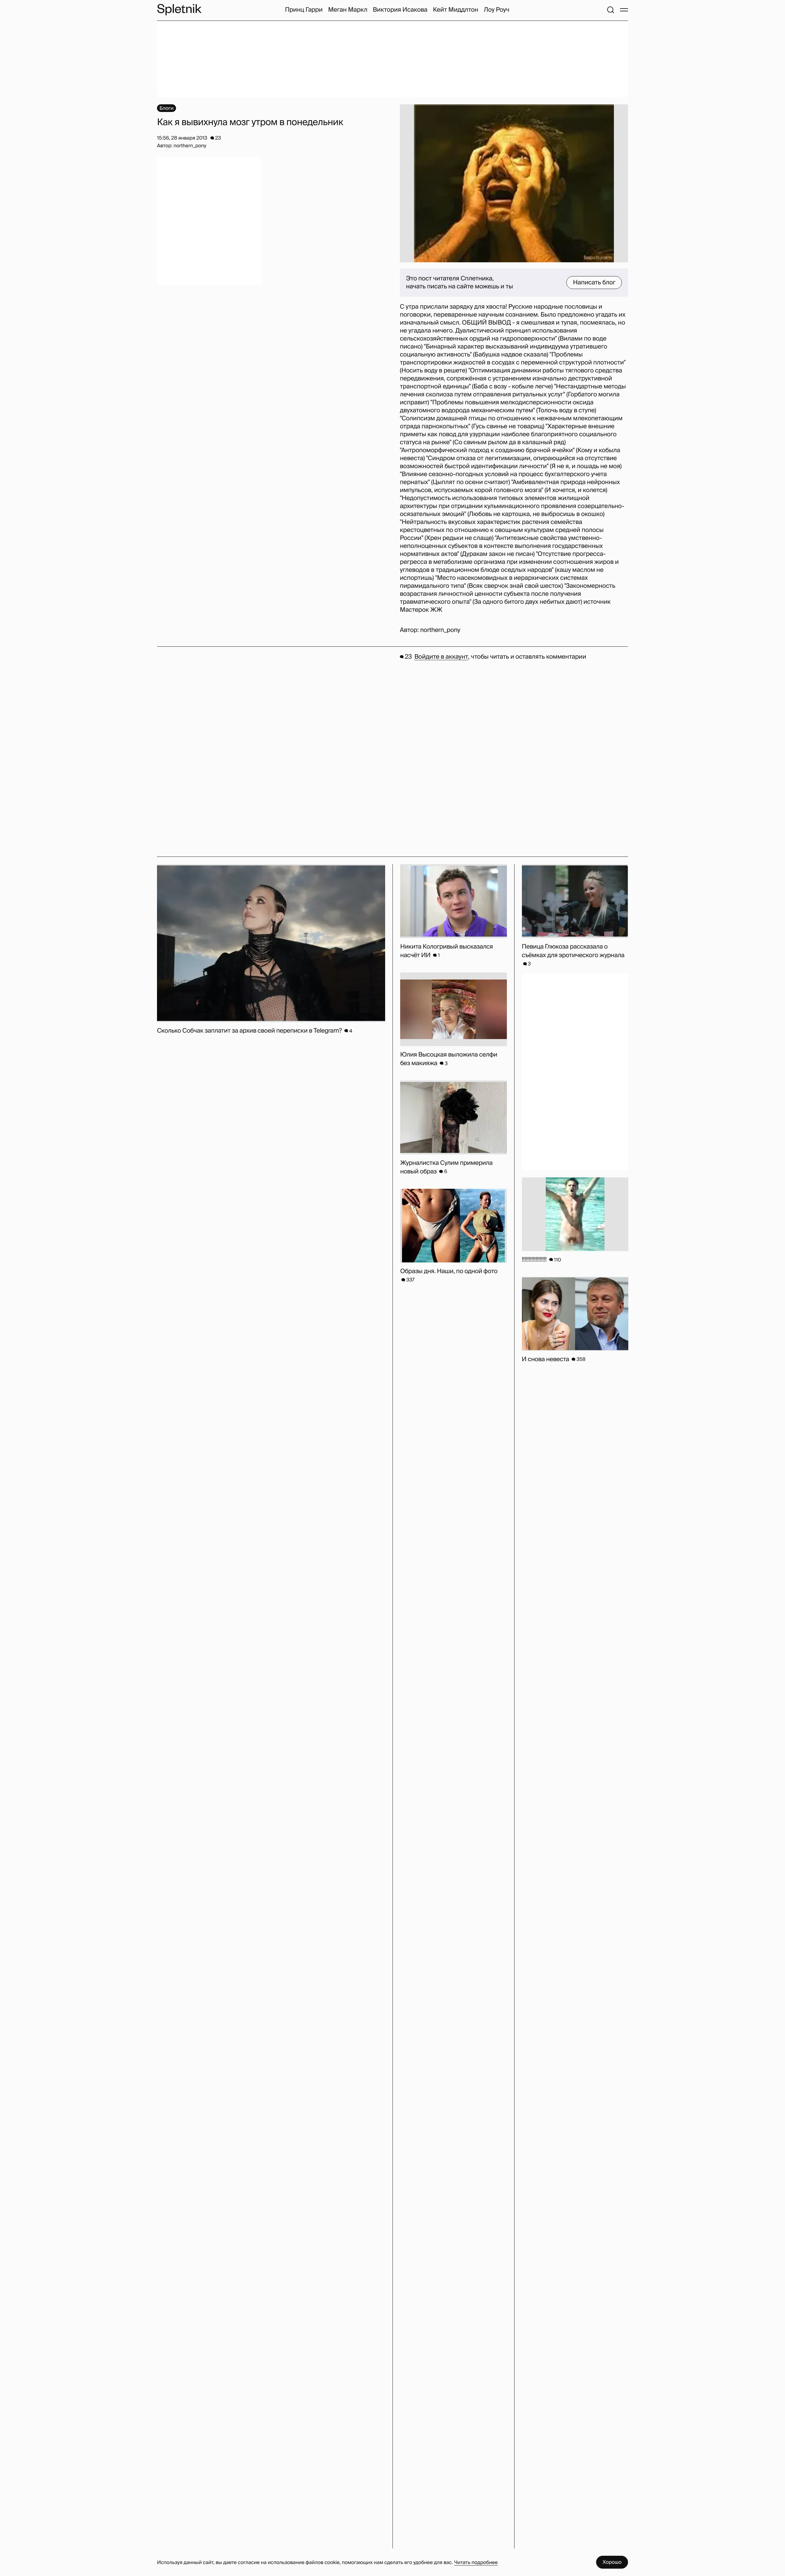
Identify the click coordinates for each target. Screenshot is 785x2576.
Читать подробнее (476, 2562)
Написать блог (594, 283)
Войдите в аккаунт (441, 657)
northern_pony (440, 630)
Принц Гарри (304, 10)
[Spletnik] (179, 10)
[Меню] (624, 10)
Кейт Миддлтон (456, 10)
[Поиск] (611, 10)
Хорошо (612, 2562)
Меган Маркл (348, 10)
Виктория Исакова (400, 10)
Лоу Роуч (496, 10)
